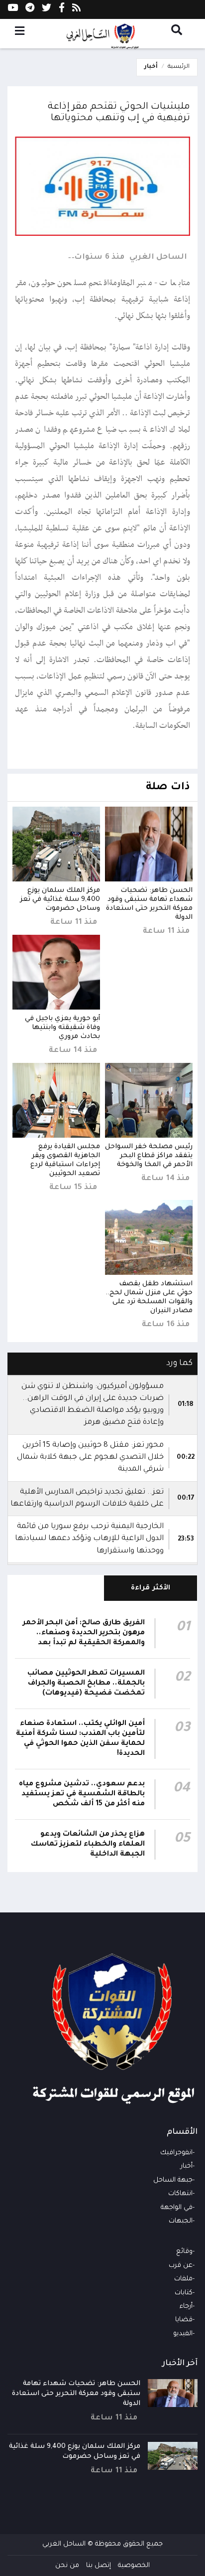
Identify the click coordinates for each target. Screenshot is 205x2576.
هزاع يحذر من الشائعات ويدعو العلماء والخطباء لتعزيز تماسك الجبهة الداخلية (88, 1845)
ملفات (183, 2279)
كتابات (184, 2293)
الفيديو (183, 2334)
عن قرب (181, 2266)
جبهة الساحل (173, 2180)
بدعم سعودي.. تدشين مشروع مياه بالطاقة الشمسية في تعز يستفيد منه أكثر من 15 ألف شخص (82, 1794)
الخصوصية (134, 2566)
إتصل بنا (99, 2566)
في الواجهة (177, 2208)
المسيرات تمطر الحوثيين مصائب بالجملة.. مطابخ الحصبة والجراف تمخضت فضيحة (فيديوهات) (86, 1684)
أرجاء (186, 2307)
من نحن (67, 2566)
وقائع (184, 2252)
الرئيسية (179, 67)
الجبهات (181, 2221)
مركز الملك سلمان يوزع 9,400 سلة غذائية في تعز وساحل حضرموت (60, 900)
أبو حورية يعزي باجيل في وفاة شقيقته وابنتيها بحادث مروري (62, 1028)
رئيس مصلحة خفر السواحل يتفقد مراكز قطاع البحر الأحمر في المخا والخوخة (149, 1156)
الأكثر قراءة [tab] (151, 1588)
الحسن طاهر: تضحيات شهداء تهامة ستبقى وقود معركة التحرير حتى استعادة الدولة (76, 2394)
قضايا (184, 2320)
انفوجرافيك (176, 2153)
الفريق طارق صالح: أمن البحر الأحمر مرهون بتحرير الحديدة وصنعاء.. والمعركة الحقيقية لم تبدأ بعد (84, 1633)
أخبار (151, 67)
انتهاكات (180, 2194)
